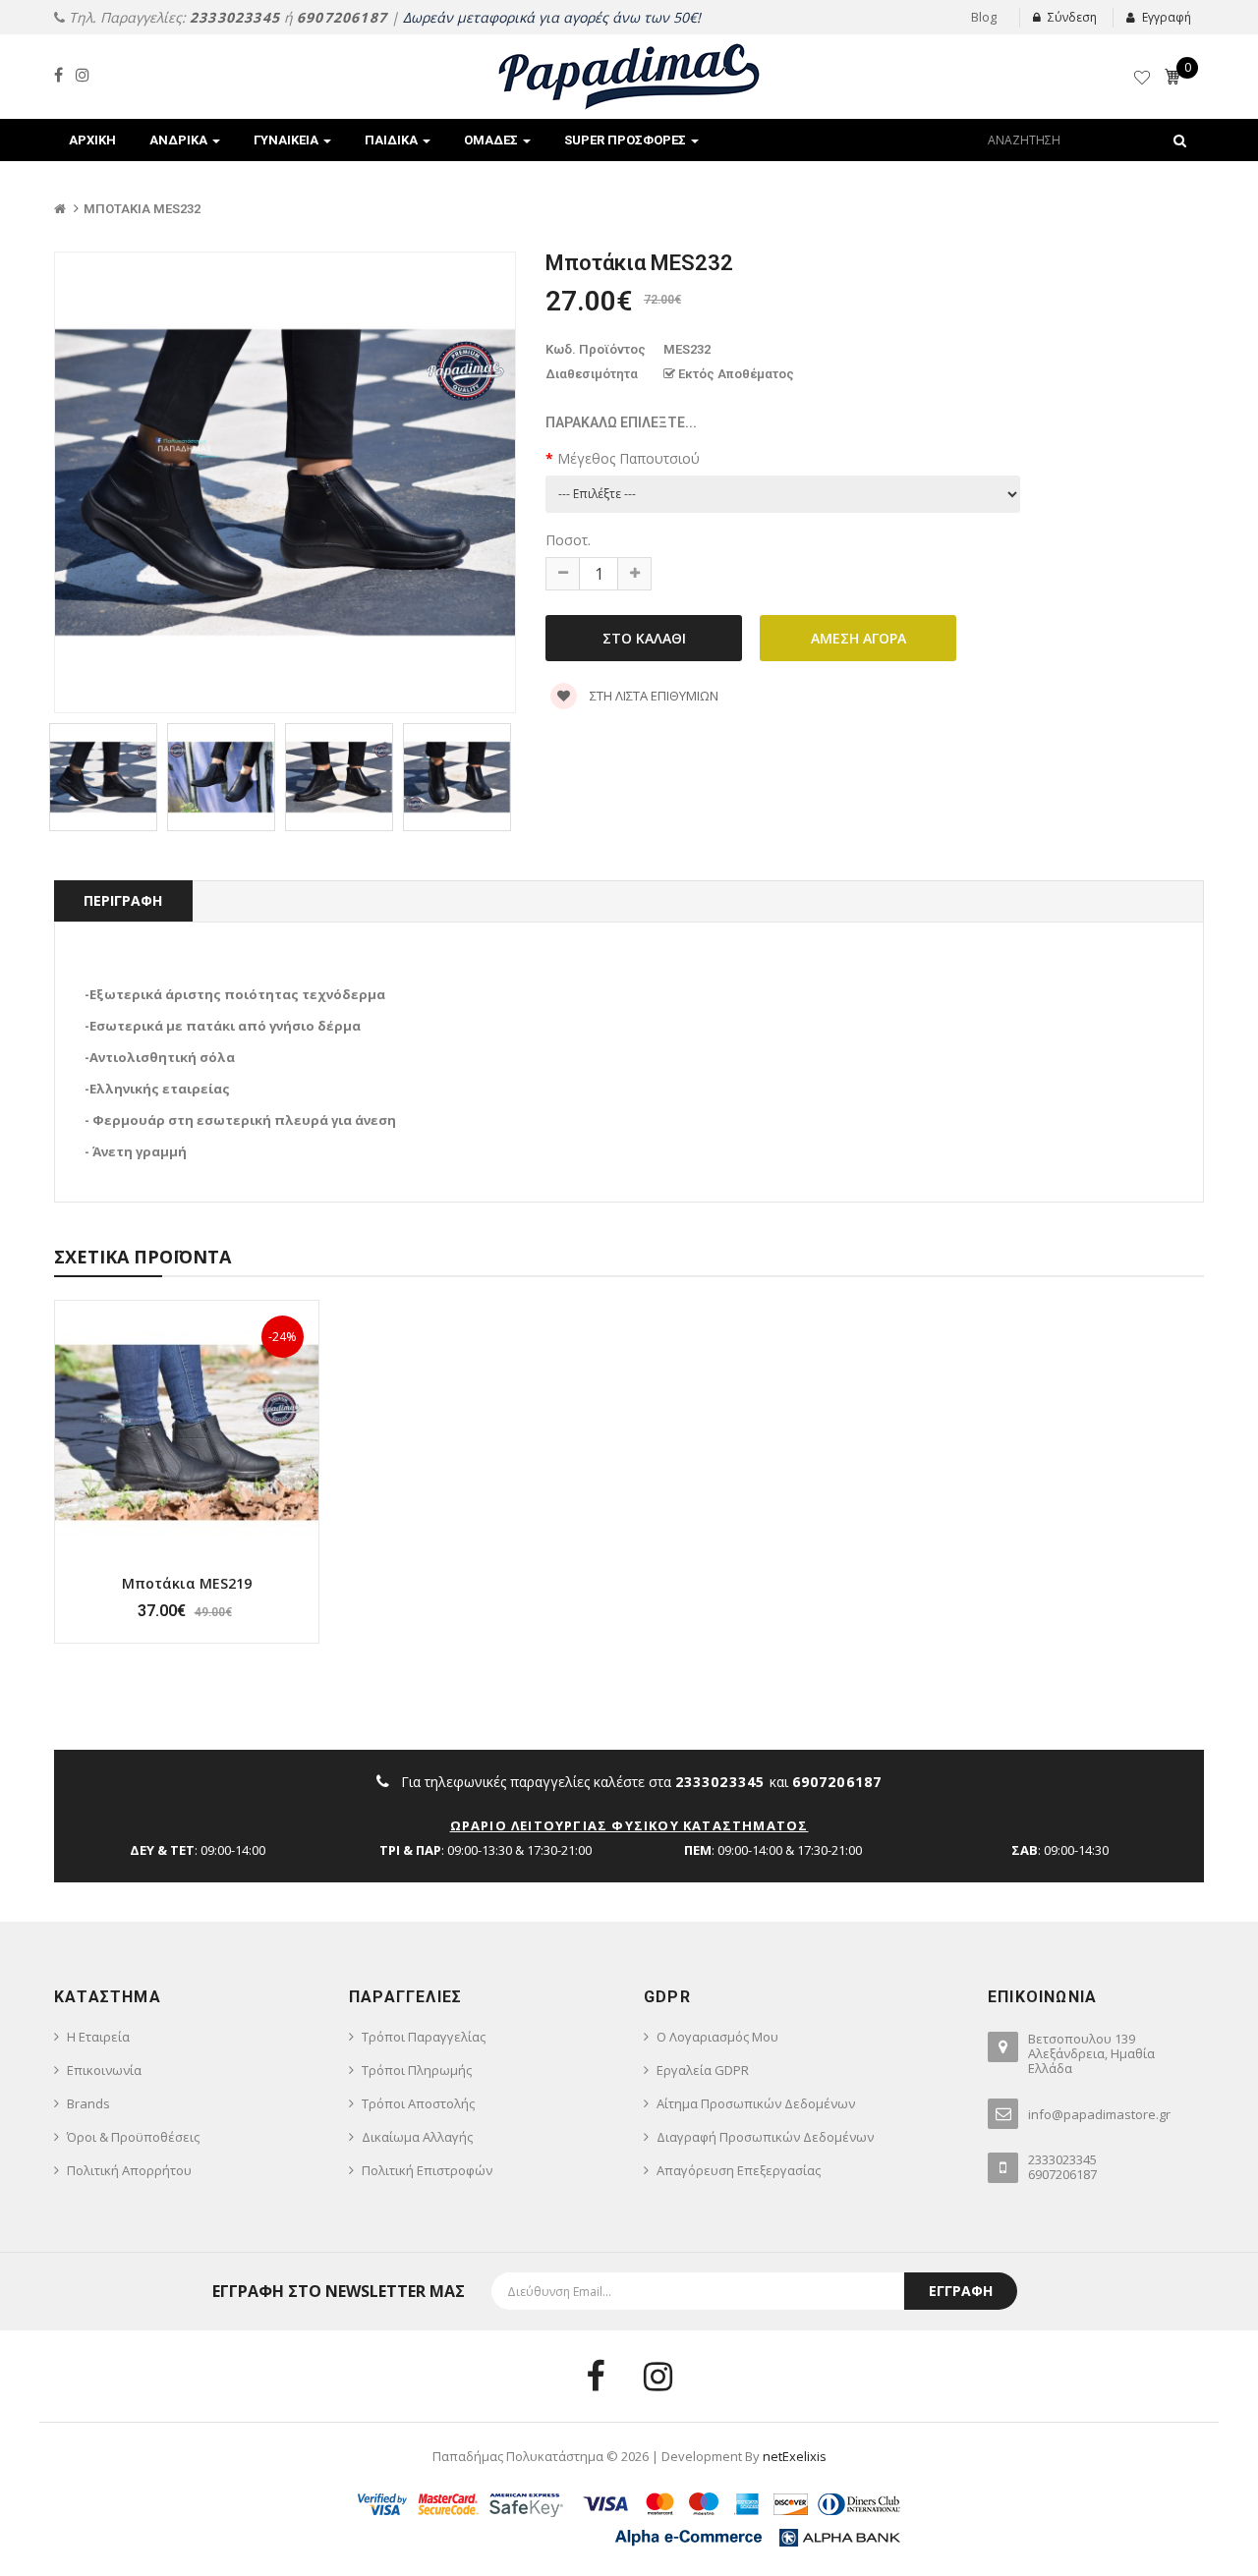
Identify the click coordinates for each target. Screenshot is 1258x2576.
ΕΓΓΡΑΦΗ (961, 2291)
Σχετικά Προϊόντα (143, 1257)
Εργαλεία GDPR (703, 2070)
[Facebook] (58, 75)
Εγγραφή (1167, 17)
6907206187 (342, 17)
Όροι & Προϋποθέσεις (133, 2137)
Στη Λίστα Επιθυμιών (653, 696)
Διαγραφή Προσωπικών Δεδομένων (765, 2137)
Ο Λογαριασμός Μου (717, 2037)
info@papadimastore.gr (1099, 2114)
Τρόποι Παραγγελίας (424, 2037)
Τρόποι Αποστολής (418, 2103)
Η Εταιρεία (98, 2037)
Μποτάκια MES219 (187, 1583)
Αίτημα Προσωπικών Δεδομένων (756, 2103)
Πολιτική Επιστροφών (427, 2170)
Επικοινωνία (104, 2070)
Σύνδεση (1072, 17)
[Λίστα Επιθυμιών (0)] (1144, 81)
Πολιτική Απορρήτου (129, 2170)
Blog (984, 17)
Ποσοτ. (568, 540)
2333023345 (235, 17)
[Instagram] (83, 75)
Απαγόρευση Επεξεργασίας (739, 2170)
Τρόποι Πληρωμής (417, 2070)
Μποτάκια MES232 (142, 209)
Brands (88, 2103)
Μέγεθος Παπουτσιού (629, 458)
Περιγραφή (123, 900)
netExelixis (795, 2456)
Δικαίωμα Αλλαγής (417, 2137)
